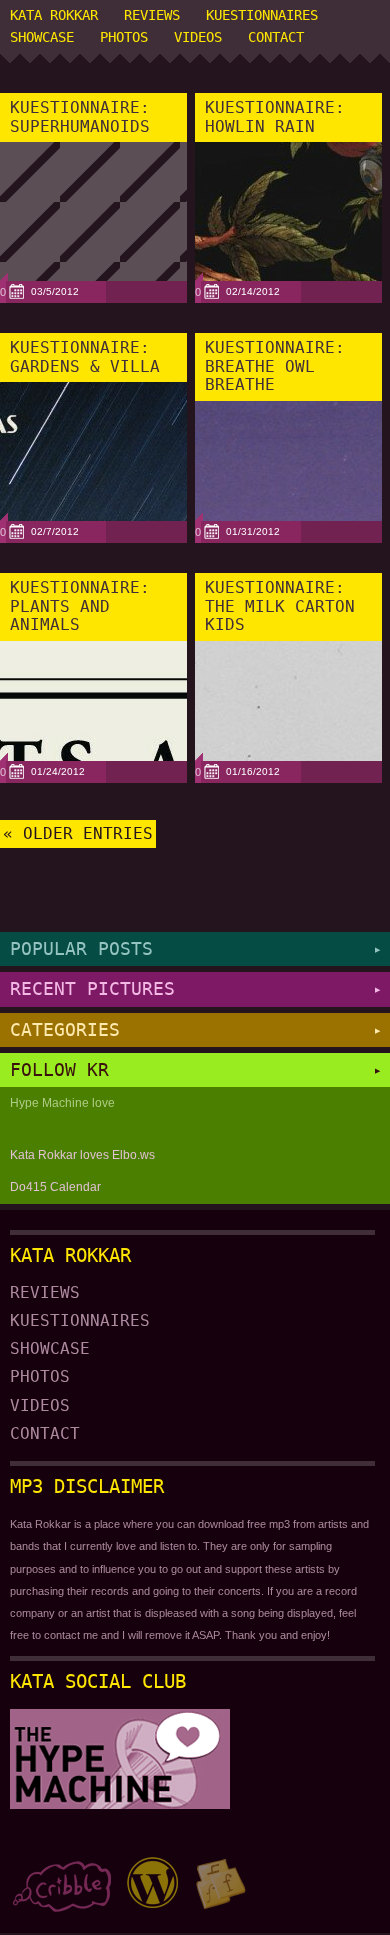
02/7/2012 (55, 531)
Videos (198, 37)
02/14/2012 (253, 291)
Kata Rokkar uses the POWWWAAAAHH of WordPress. (153, 1883)
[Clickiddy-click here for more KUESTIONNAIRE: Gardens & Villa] (93, 502)
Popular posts (195, 948)
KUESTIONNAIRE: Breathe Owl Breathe (275, 366)
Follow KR (195, 1069)
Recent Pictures (195, 988)
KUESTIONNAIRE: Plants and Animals (80, 606)
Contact (276, 37)
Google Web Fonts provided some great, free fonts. (220, 1883)
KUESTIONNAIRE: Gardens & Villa (85, 357)
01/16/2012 (253, 771)
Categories (195, 1029)
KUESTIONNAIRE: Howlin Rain (275, 117)
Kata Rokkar (54, 15)
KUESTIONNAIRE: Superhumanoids (80, 117)
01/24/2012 (58, 771)
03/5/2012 (55, 291)
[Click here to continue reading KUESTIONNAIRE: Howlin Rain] (288, 262)
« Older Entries (78, 834)
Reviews (152, 15)
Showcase (42, 37)
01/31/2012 (253, 531)
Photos (124, 37)
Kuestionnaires (262, 15)
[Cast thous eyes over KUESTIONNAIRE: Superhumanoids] (93, 262)
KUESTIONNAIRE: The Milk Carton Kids (280, 606)
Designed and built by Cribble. (61, 1883)
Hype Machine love (62, 1103)
